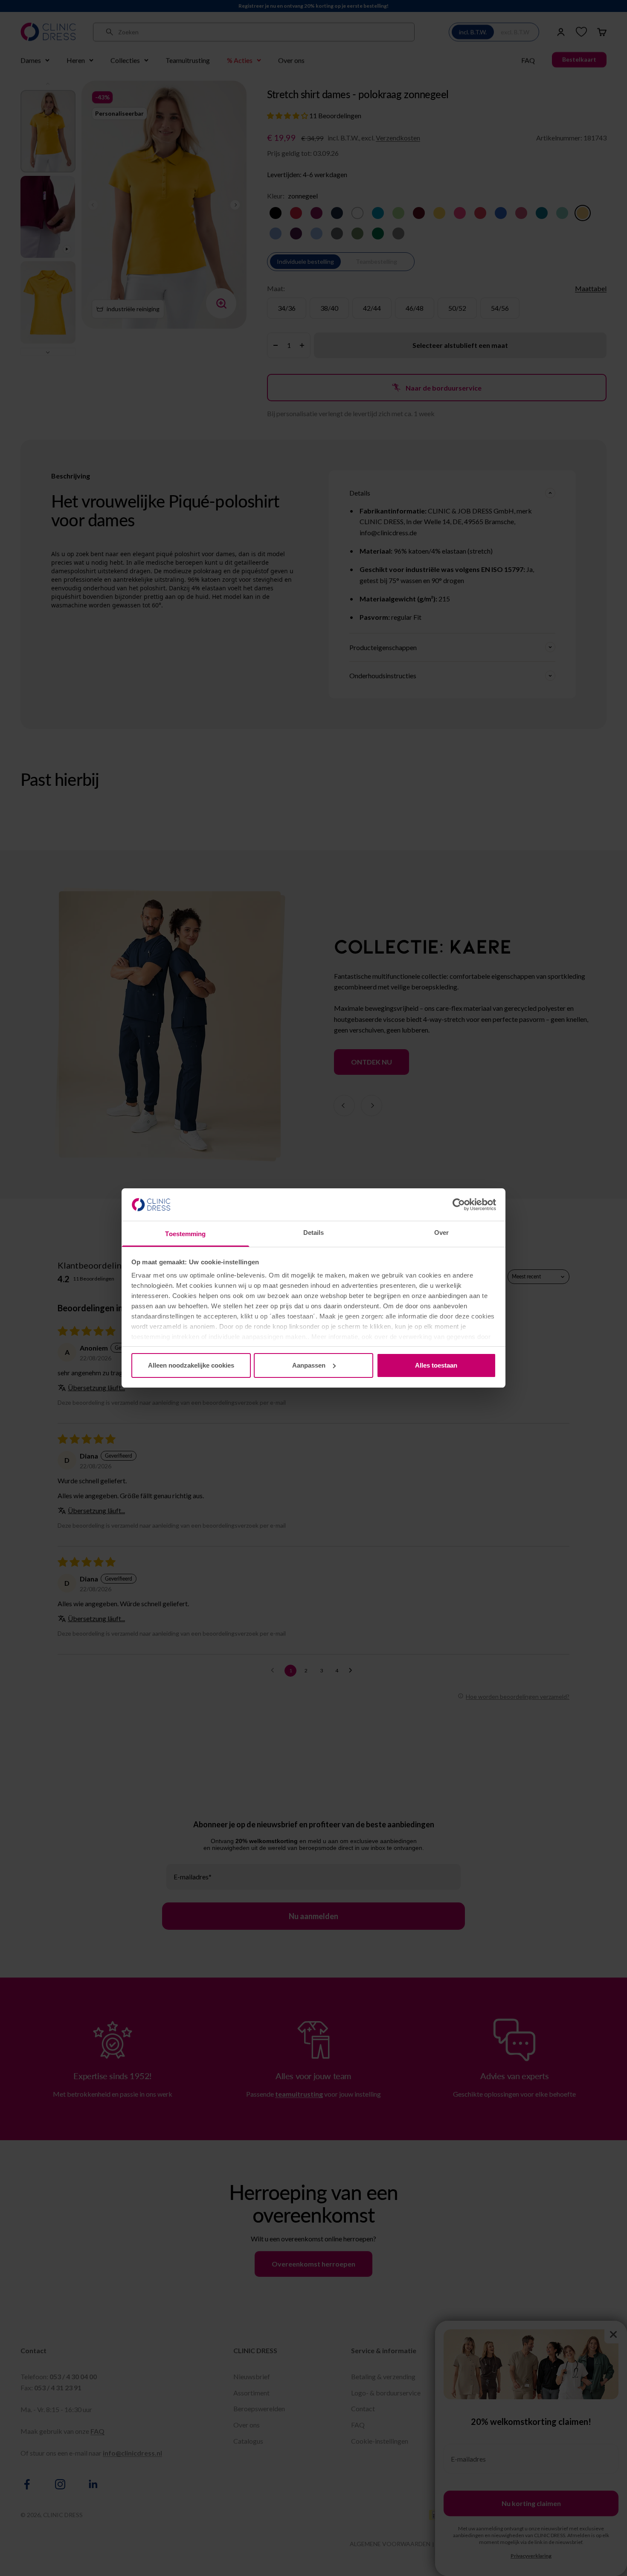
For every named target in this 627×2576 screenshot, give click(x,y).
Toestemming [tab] (185, 1234)
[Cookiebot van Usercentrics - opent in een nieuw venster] (459, 1205)
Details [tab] (314, 1233)
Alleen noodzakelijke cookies (191, 1365)
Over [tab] (441, 1233)
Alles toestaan (436, 1365)
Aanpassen (309, 1365)
